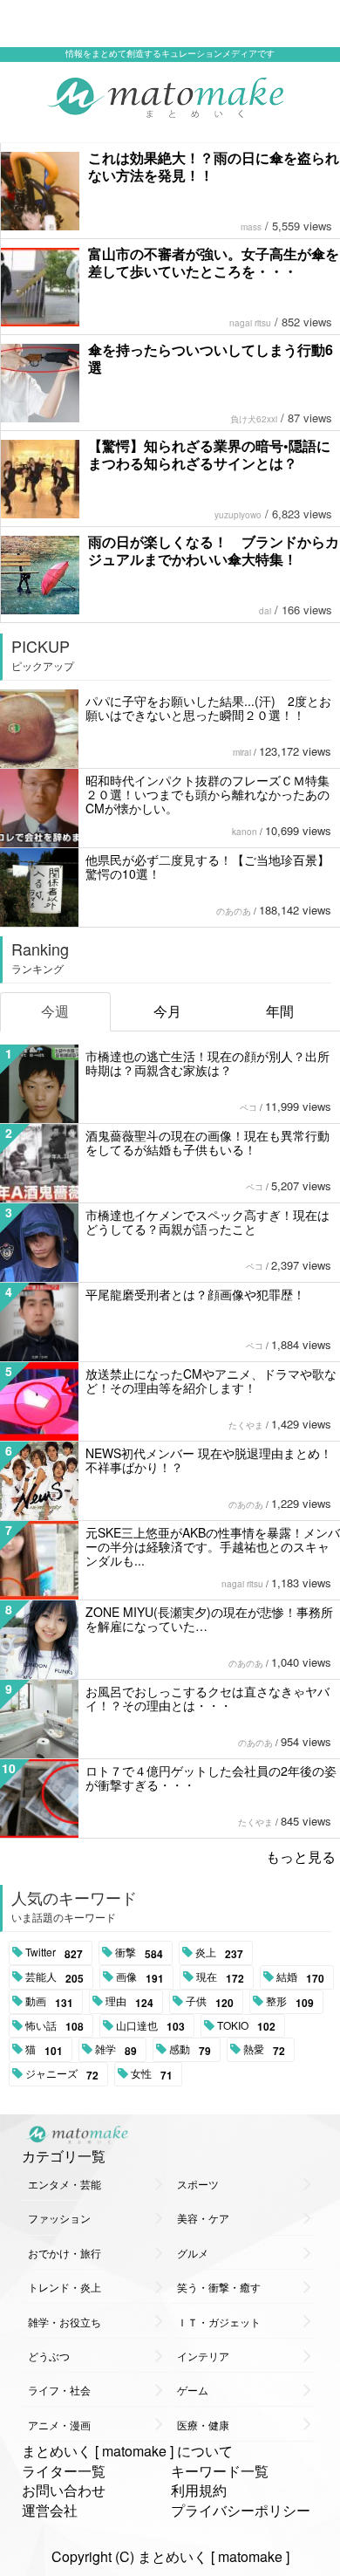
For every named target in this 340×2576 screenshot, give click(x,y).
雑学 (116, 2050)
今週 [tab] (55, 1011)
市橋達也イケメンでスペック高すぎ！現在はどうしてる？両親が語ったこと (207, 1222)
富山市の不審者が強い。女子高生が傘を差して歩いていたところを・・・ (214, 262)
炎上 (219, 1953)
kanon (245, 832)
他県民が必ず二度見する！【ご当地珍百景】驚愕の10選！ (207, 867)
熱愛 (264, 2050)
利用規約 (199, 2490)
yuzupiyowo (238, 515)
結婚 (300, 1977)
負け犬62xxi (254, 419)
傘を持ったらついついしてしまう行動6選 (211, 358)
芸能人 (54, 1977)
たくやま (246, 1425)
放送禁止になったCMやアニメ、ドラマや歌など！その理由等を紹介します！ (211, 1380)
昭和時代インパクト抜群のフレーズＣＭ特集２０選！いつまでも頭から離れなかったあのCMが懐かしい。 (207, 794)
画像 (140, 1977)
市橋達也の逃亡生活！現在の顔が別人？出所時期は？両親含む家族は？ (207, 1063)
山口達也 (150, 2026)
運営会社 (50, 2510)
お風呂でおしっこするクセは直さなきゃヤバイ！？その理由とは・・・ (207, 1698)
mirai (242, 752)
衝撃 (139, 1953)
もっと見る (301, 1857)
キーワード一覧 (220, 2471)
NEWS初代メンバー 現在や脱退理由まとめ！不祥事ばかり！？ (209, 1460)
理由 (129, 2002)
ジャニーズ (62, 2074)
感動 (190, 2050)
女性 (152, 2074)
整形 (290, 2002)
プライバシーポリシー (241, 2510)
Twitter (54, 1953)
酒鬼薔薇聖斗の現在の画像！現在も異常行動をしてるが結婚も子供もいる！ (207, 1142)
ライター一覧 (64, 2471)
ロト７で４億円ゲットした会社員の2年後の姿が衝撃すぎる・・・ (211, 1778)
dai (265, 611)
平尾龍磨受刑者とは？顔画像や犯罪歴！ (195, 1294)
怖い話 (54, 2026)
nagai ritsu (250, 323)
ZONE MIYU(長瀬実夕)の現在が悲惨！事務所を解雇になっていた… (209, 1619)
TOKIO (246, 2026)
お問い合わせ (64, 2490)
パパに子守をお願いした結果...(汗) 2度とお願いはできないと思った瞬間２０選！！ (208, 708)
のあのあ (234, 911)
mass (251, 227)
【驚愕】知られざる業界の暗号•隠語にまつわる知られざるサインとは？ (209, 454)
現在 (220, 1977)
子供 (210, 2002)
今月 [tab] (167, 1011)
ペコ (248, 1107)
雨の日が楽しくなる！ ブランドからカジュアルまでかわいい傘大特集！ (214, 550)
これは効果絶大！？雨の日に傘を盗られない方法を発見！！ (214, 166)
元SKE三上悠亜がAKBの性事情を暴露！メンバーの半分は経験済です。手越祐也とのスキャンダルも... (213, 1546)
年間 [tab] (280, 1011)
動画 (49, 2002)
